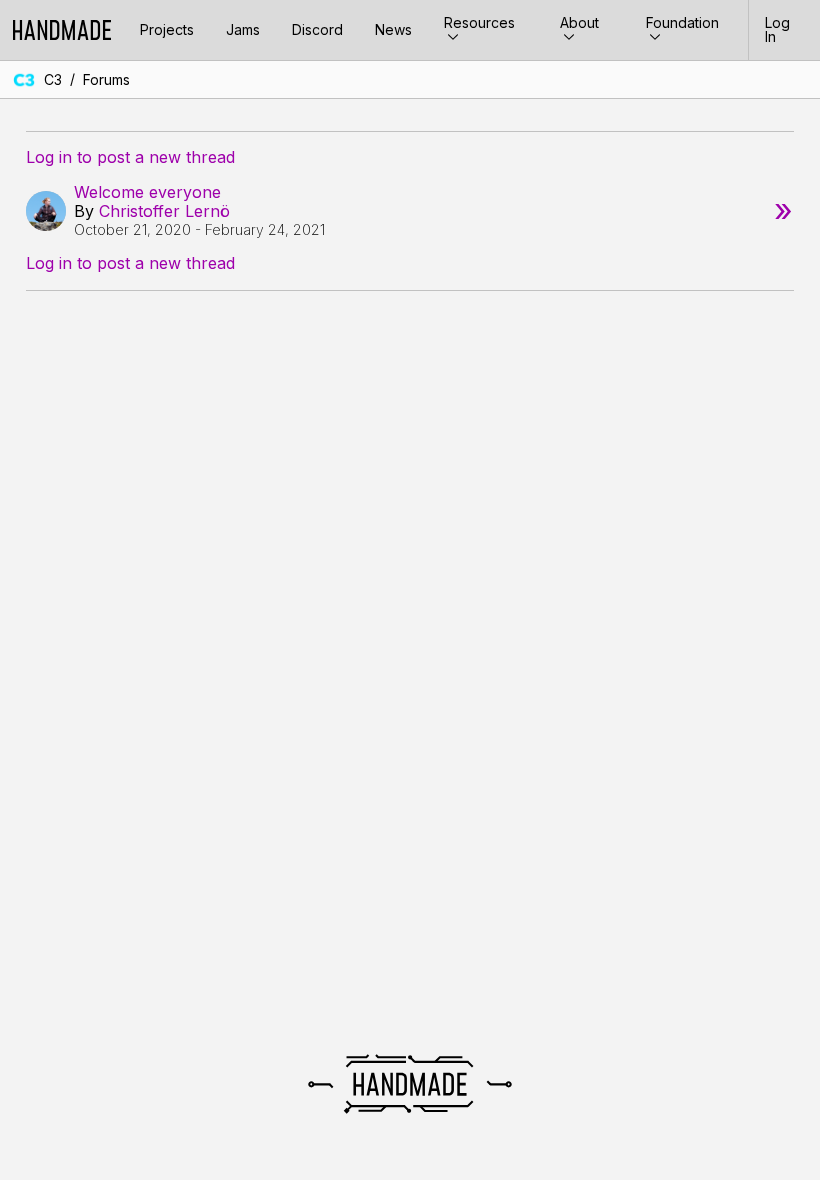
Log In (777, 29)
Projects (167, 29)
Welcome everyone (147, 192)
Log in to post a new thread (130, 157)
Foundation (682, 22)
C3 (53, 79)
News (393, 29)
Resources (479, 22)
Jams (243, 29)
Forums (106, 79)
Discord (317, 29)
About (579, 22)
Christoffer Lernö (164, 211)
